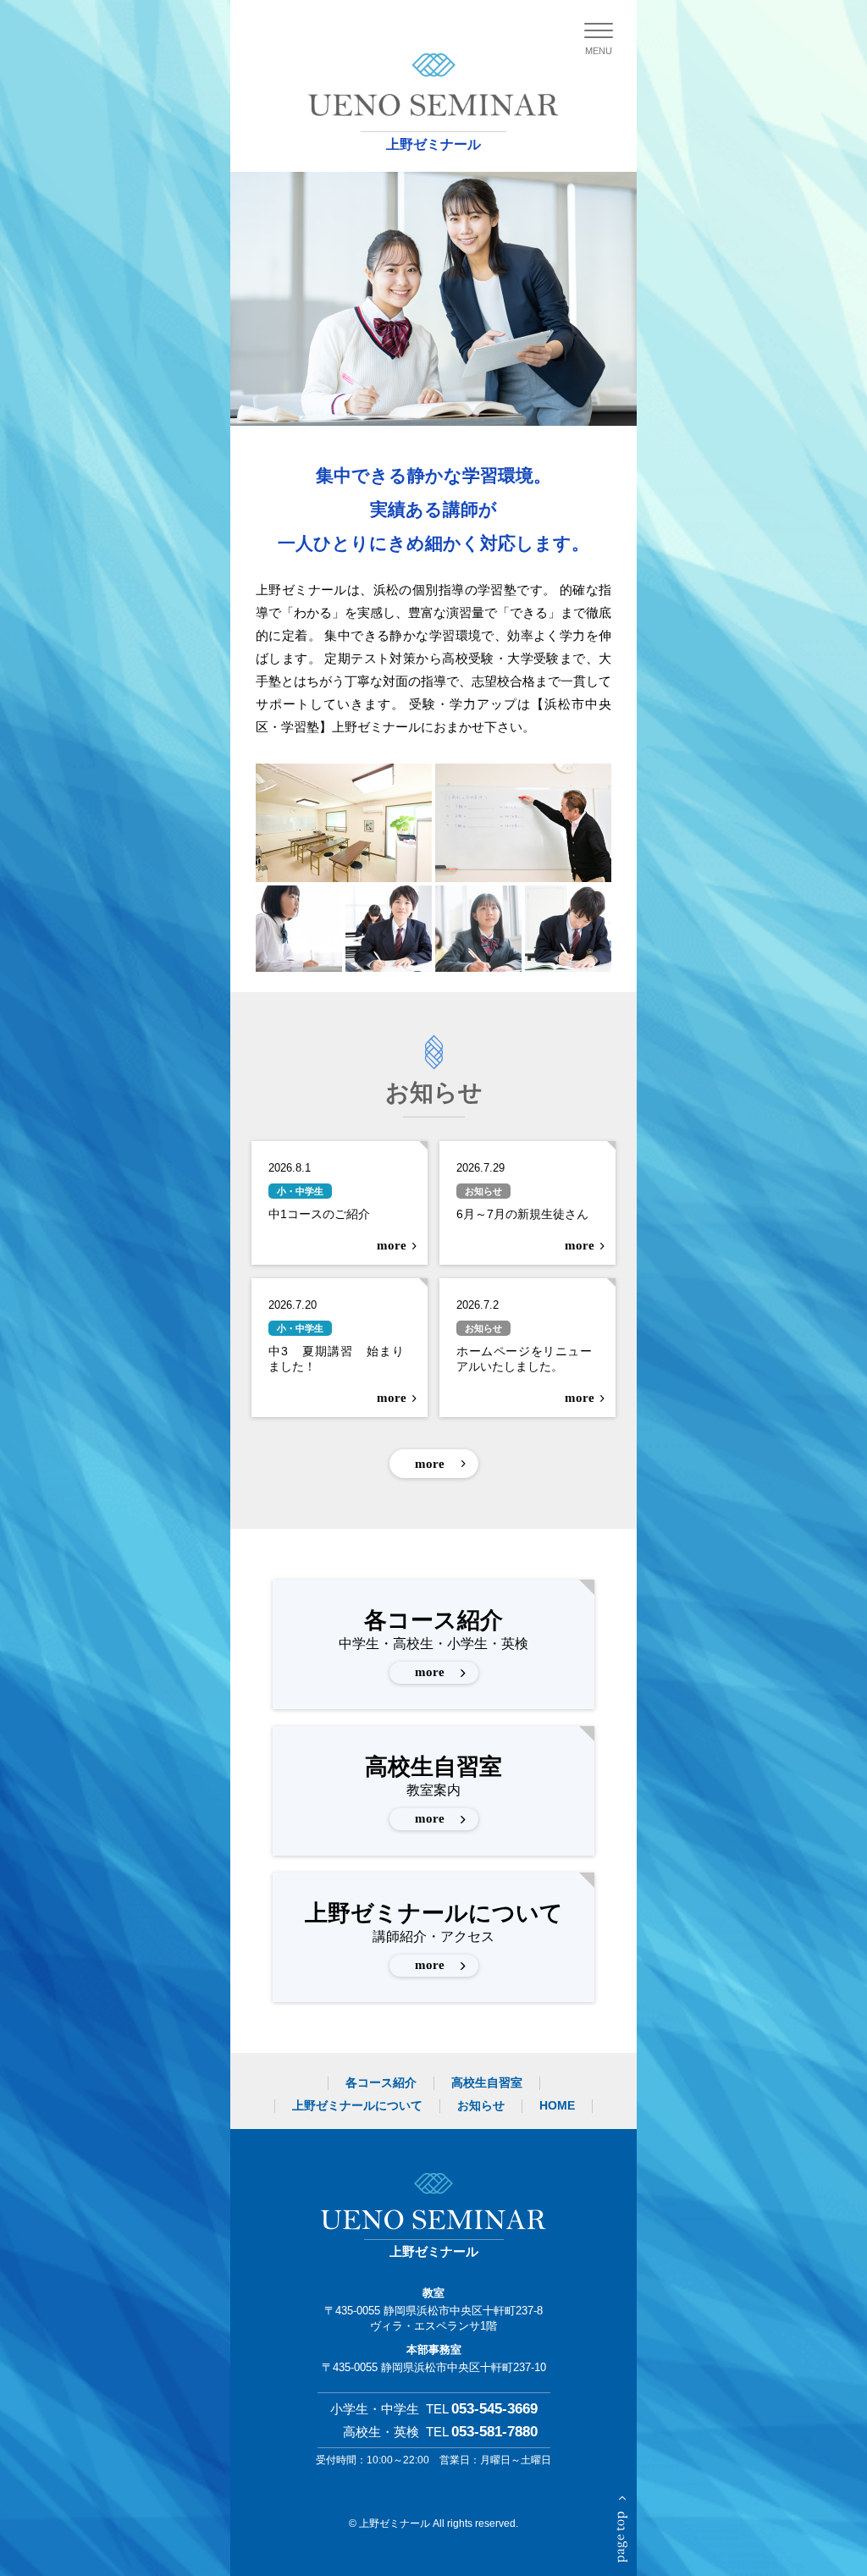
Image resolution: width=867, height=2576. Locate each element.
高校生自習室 (433, 1790)
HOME (557, 2105)
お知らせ (481, 2105)
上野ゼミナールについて (434, 1936)
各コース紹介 (433, 1643)
